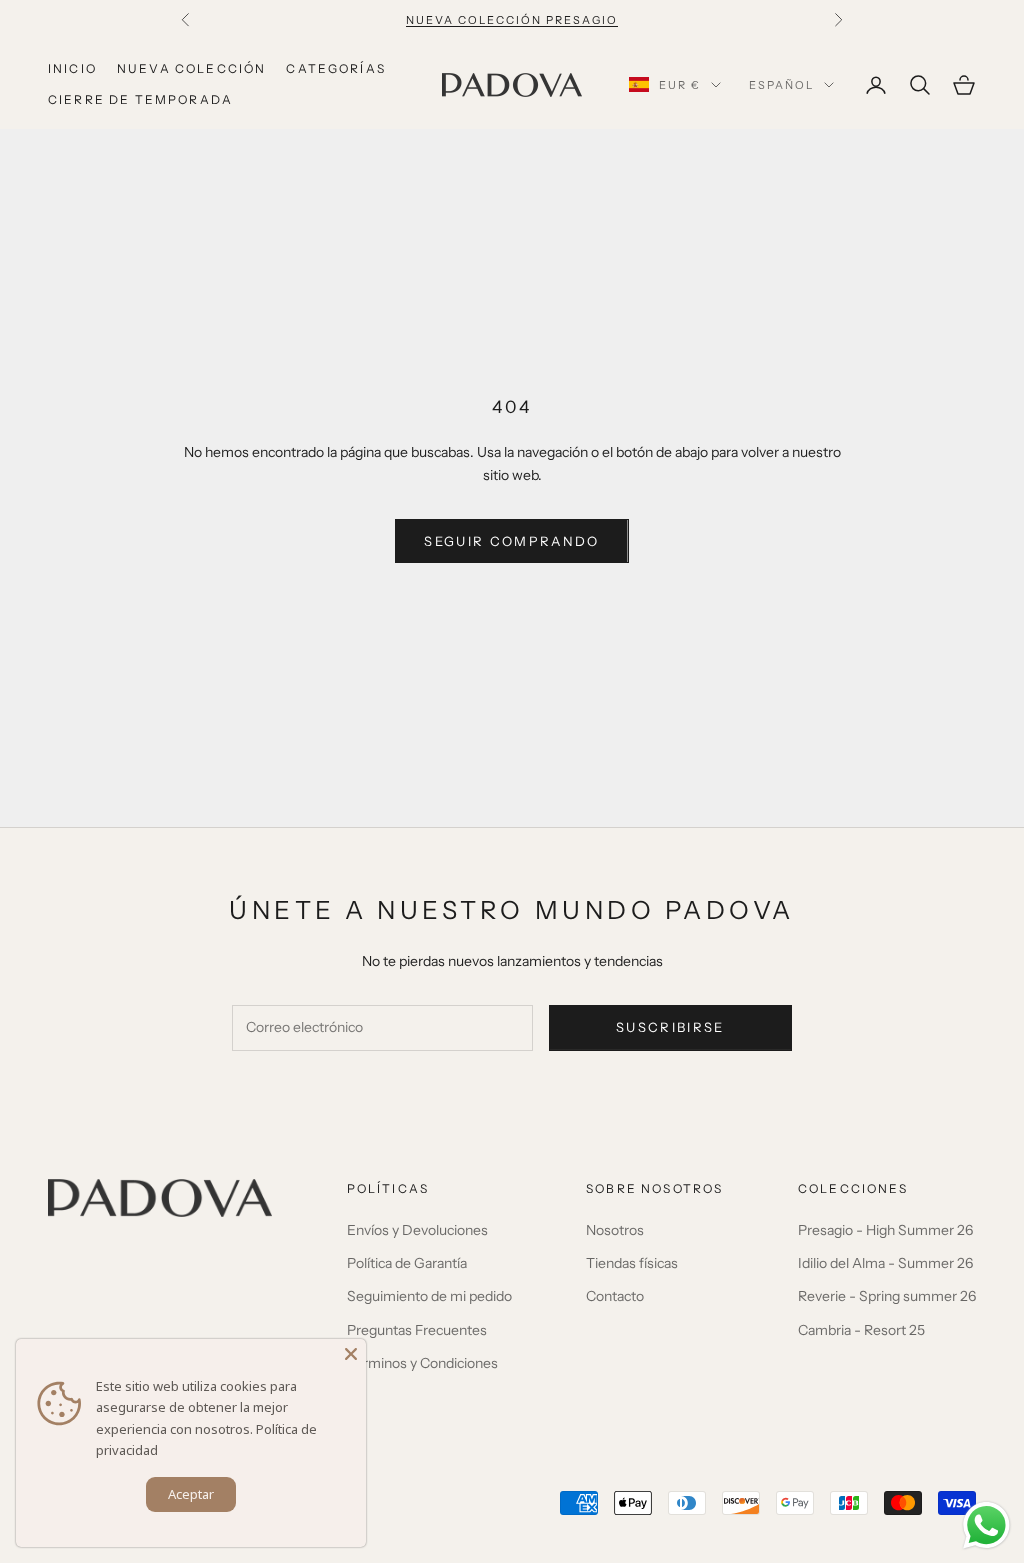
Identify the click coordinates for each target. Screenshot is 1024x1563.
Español (781, 85)
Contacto (615, 1296)
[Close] (351, 1354)
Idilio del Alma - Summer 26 (885, 1263)
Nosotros (615, 1230)
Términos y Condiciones (422, 1363)
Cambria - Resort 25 (861, 1330)
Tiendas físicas (632, 1263)
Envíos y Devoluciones (417, 1230)
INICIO (72, 68)
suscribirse (670, 1027)
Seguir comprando (511, 541)
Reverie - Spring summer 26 (887, 1296)
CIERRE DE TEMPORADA (140, 99)
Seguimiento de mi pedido (429, 1296)
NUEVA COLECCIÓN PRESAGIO (512, 20)
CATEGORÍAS (336, 68)
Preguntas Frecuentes (417, 1330)
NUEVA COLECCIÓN (191, 68)
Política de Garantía (407, 1263)
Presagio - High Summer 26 (885, 1230)
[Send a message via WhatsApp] (986, 1525)
